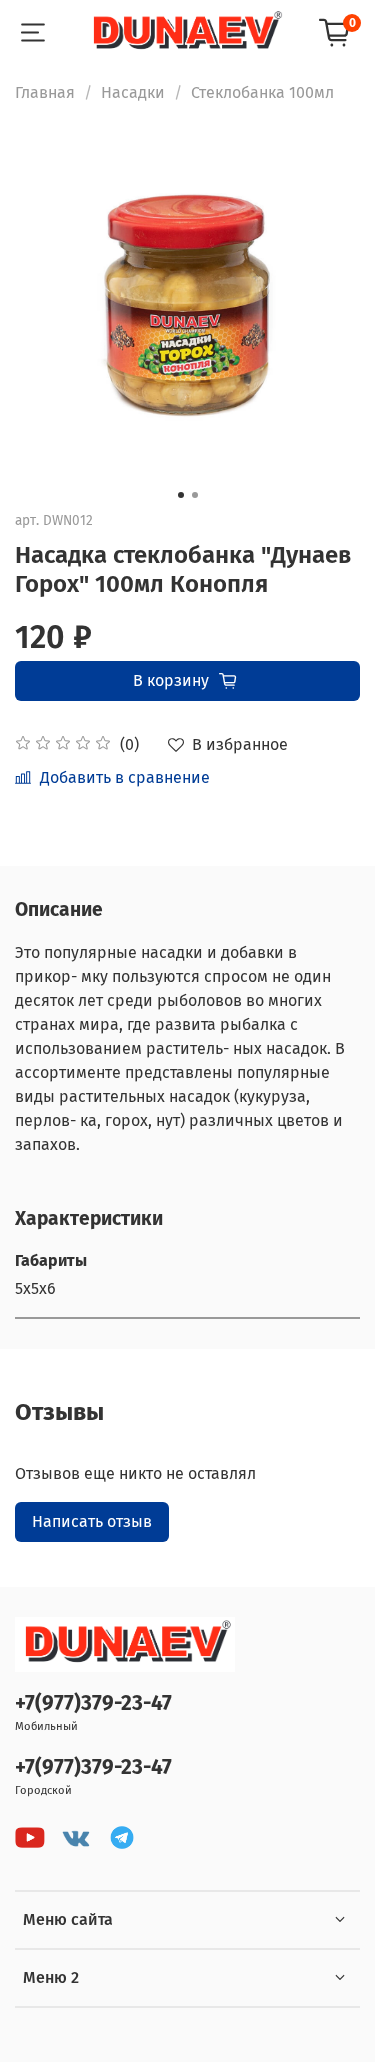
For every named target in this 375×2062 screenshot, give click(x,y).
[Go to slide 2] (195, 495)
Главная (45, 92)
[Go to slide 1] (181, 495)
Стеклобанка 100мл (262, 92)
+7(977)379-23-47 (93, 1703)
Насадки (133, 92)
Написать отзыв (92, 1521)
